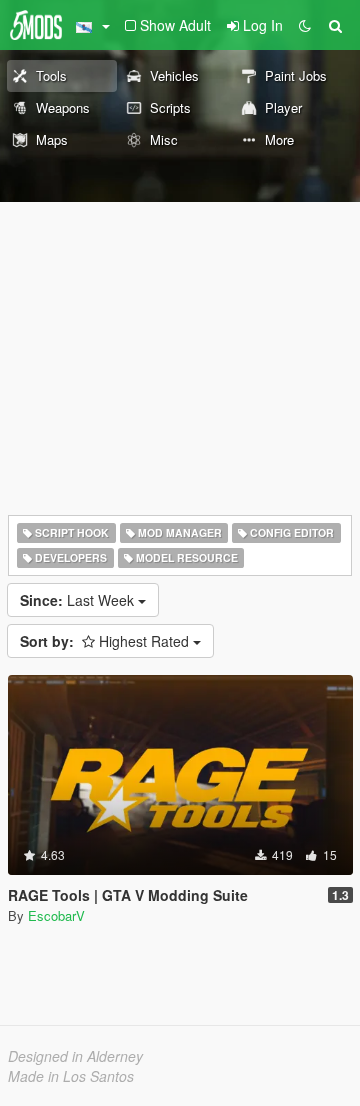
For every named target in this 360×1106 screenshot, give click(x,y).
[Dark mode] (305, 25)
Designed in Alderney (75, 1056)
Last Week (79, 600)
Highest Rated (106, 641)
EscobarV (56, 915)
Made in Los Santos (71, 1076)
